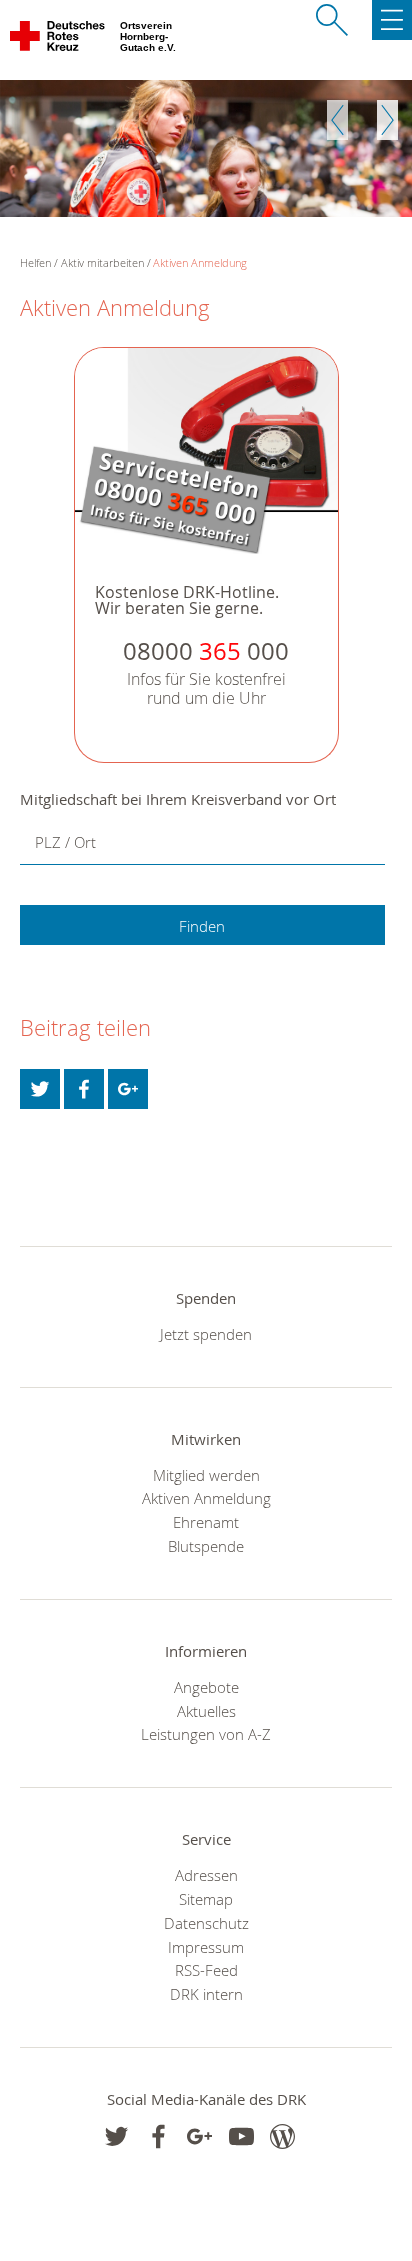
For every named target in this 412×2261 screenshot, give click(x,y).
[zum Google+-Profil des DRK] (199, 2136)
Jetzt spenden (206, 1334)
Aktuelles (206, 1711)
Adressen (206, 1875)
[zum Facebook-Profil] (116, 2136)
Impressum (206, 1947)
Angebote (206, 1687)
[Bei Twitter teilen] (40, 1089)
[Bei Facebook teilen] (84, 1089)
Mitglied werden (206, 1475)
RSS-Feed (206, 1970)
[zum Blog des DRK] (282, 2136)
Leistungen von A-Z (206, 1734)
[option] (206, 148)
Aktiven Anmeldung (200, 262)
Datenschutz (206, 1923)
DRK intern (206, 1994)
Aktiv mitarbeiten (102, 262)
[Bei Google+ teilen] (128, 1089)
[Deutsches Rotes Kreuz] (58, 40)
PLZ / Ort (65, 842)
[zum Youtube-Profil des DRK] (241, 2136)
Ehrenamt (206, 1522)
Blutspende (206, 1546)
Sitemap (206, 1899)
